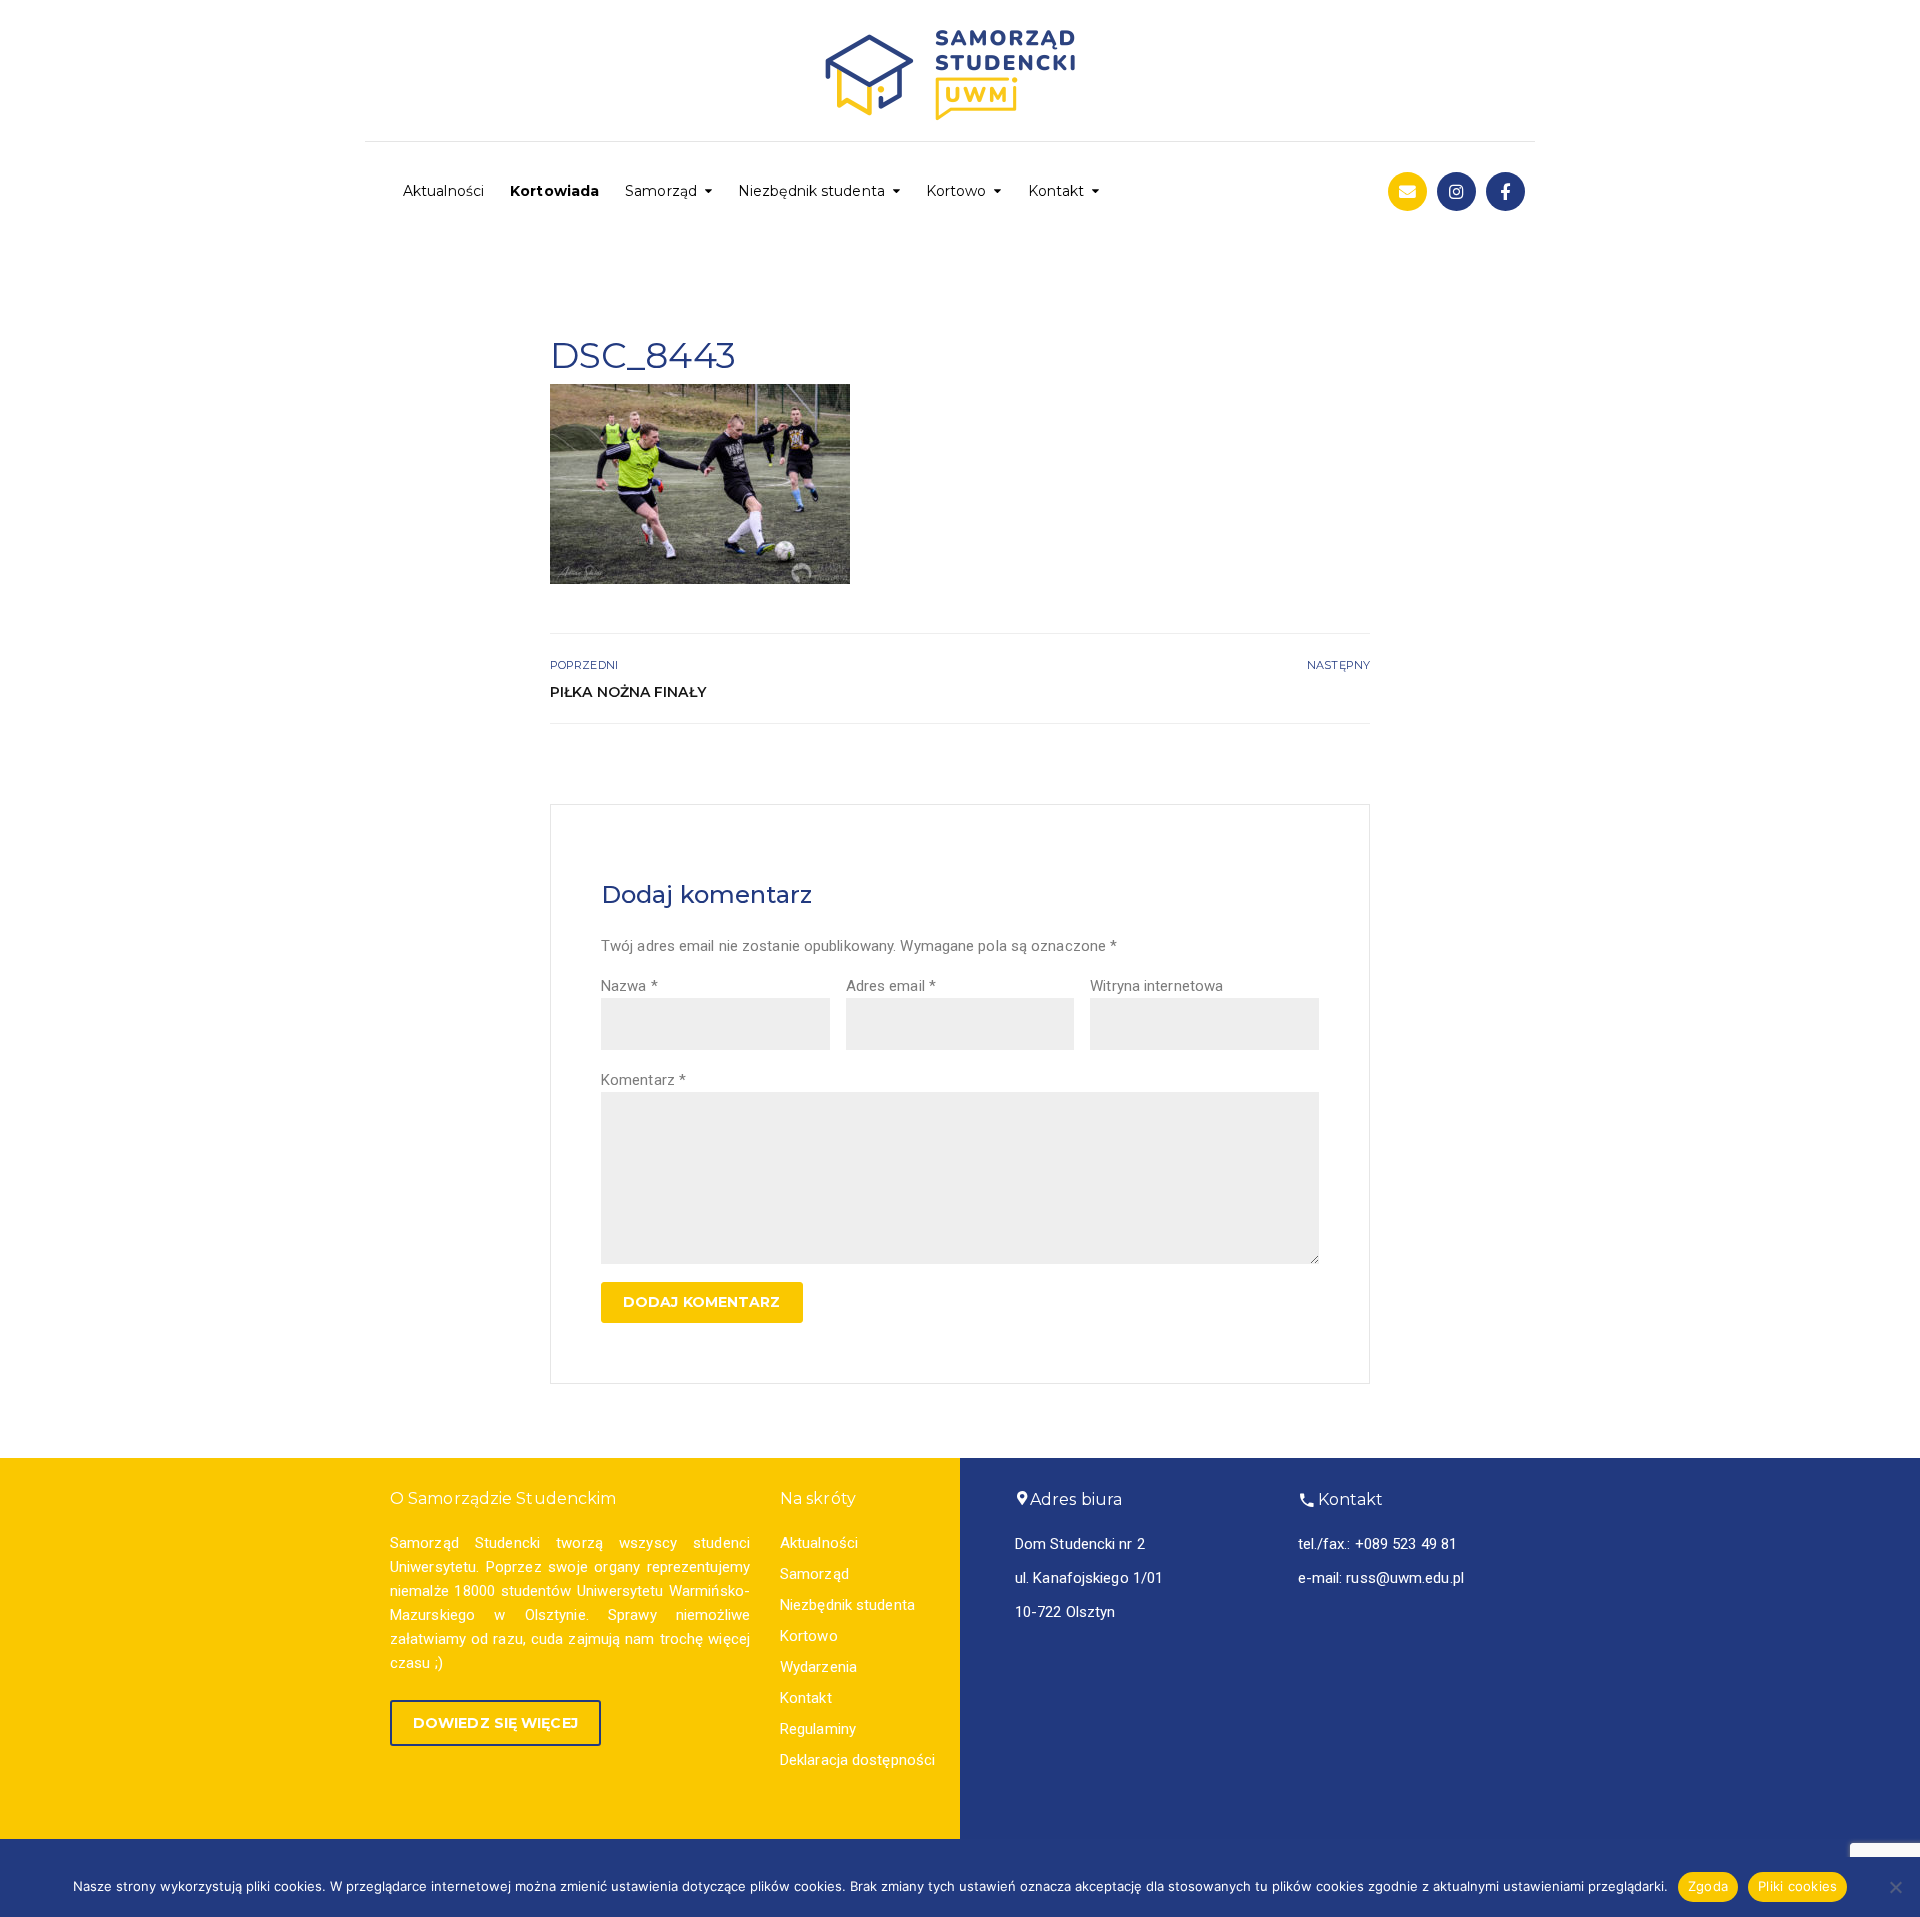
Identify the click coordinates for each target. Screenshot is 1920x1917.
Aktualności (443, 191)
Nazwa (629, 986)
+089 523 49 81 (1406, 1544)
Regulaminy (818, 1729)
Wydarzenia (818, 1667)
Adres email (891, 986)
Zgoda (1708, 1886)
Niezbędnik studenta (811, 191)
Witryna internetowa (1156, 986)
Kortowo (956, 191)
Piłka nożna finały (628, 692)
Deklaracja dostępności (857, 1760)
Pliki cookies (1797, 1886)
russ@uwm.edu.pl (1405, 1578)
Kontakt (1056, 191)
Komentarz (643, 1080)
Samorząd (661, 191)
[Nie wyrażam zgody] (1895, 1887)
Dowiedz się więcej (495, 1723)
